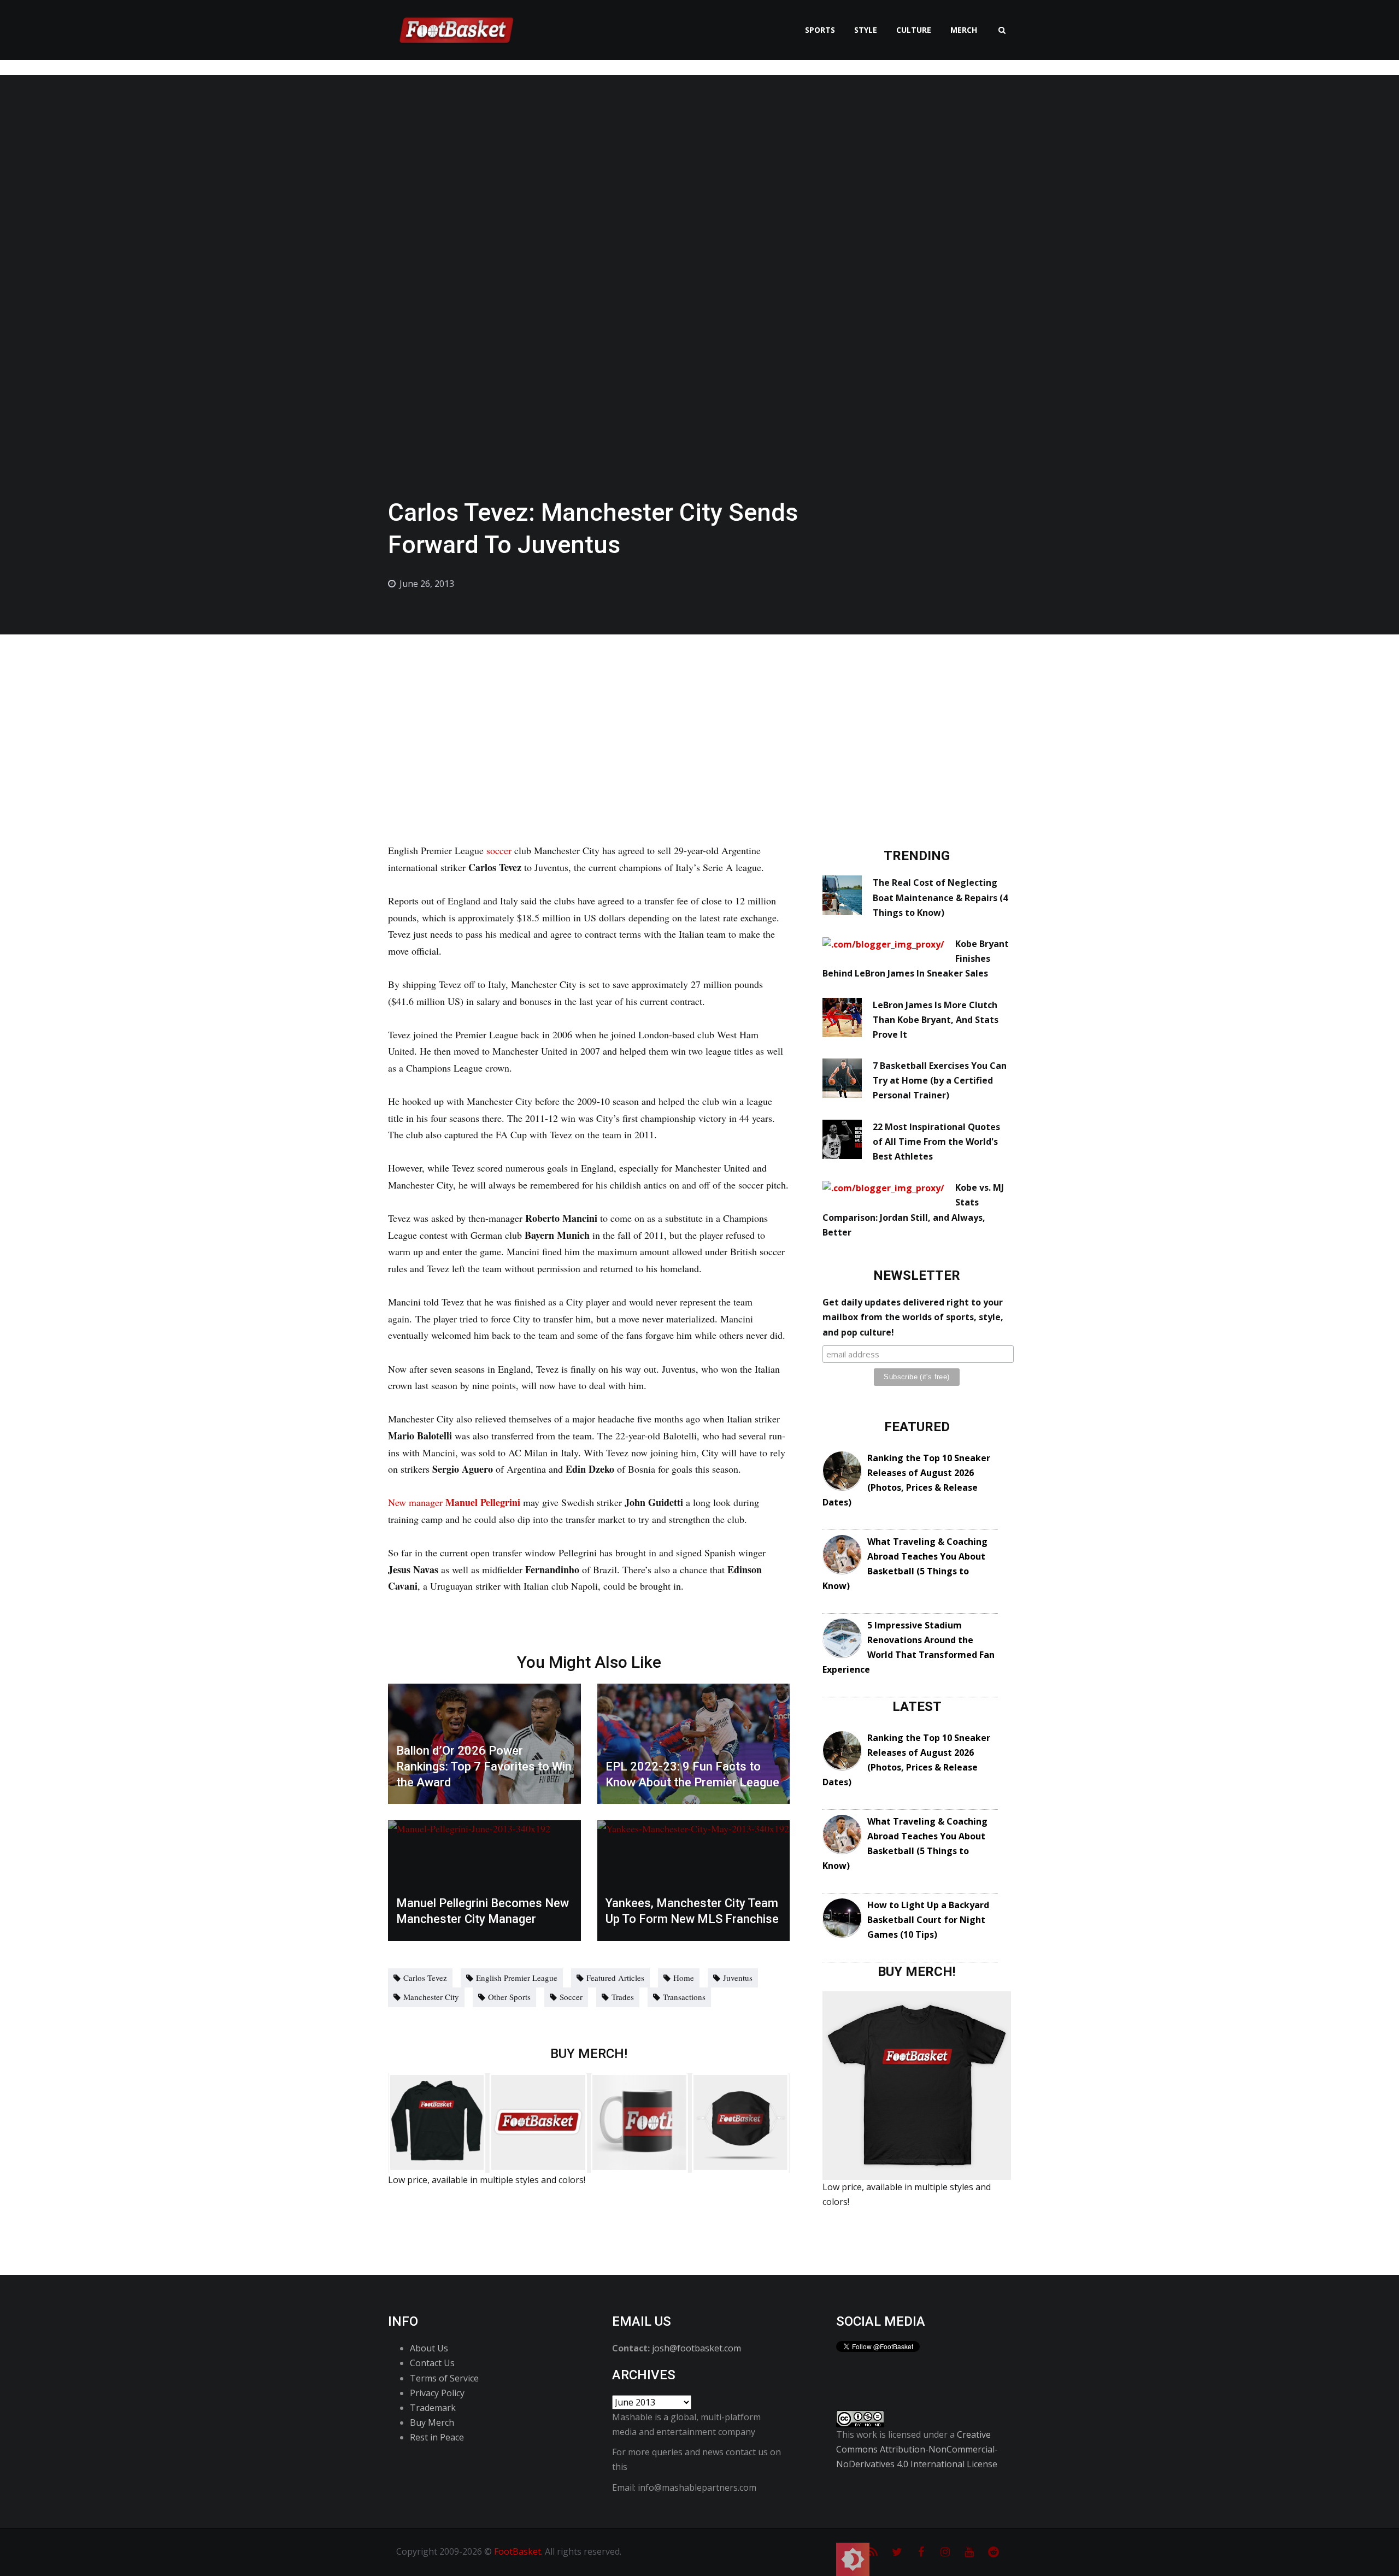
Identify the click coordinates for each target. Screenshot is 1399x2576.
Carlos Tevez (425, 1978)
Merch (964, 30)
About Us (429, 2348)
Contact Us (432, 2363)
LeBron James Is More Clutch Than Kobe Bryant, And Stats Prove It (936, 1020)
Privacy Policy (437, 2393)
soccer (499, 850)
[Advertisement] (699, 716)
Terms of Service (444, 2378)
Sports (820, 30)
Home (684, 1978)
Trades (623, 1997)
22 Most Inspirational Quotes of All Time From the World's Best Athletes (936, 1142)
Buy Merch (432, 2422)
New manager (454, 1502)
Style (866, 30)
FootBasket (518, 2551)
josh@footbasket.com (696, 2348)
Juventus (738, 1978)
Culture (914, 30)
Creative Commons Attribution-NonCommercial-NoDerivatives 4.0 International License (917, 2449)
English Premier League (517, 1978)
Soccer (571, 1997)
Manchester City (431, 1997)
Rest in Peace (437, 2437)
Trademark (433, 2408)
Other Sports (509, 1997)
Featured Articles (615, 1978)
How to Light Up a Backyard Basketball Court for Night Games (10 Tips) (928, 1920)
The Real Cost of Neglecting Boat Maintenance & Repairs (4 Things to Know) (940, 897)
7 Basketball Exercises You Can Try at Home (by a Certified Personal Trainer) (940, 1080)
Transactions (684, 1997)
